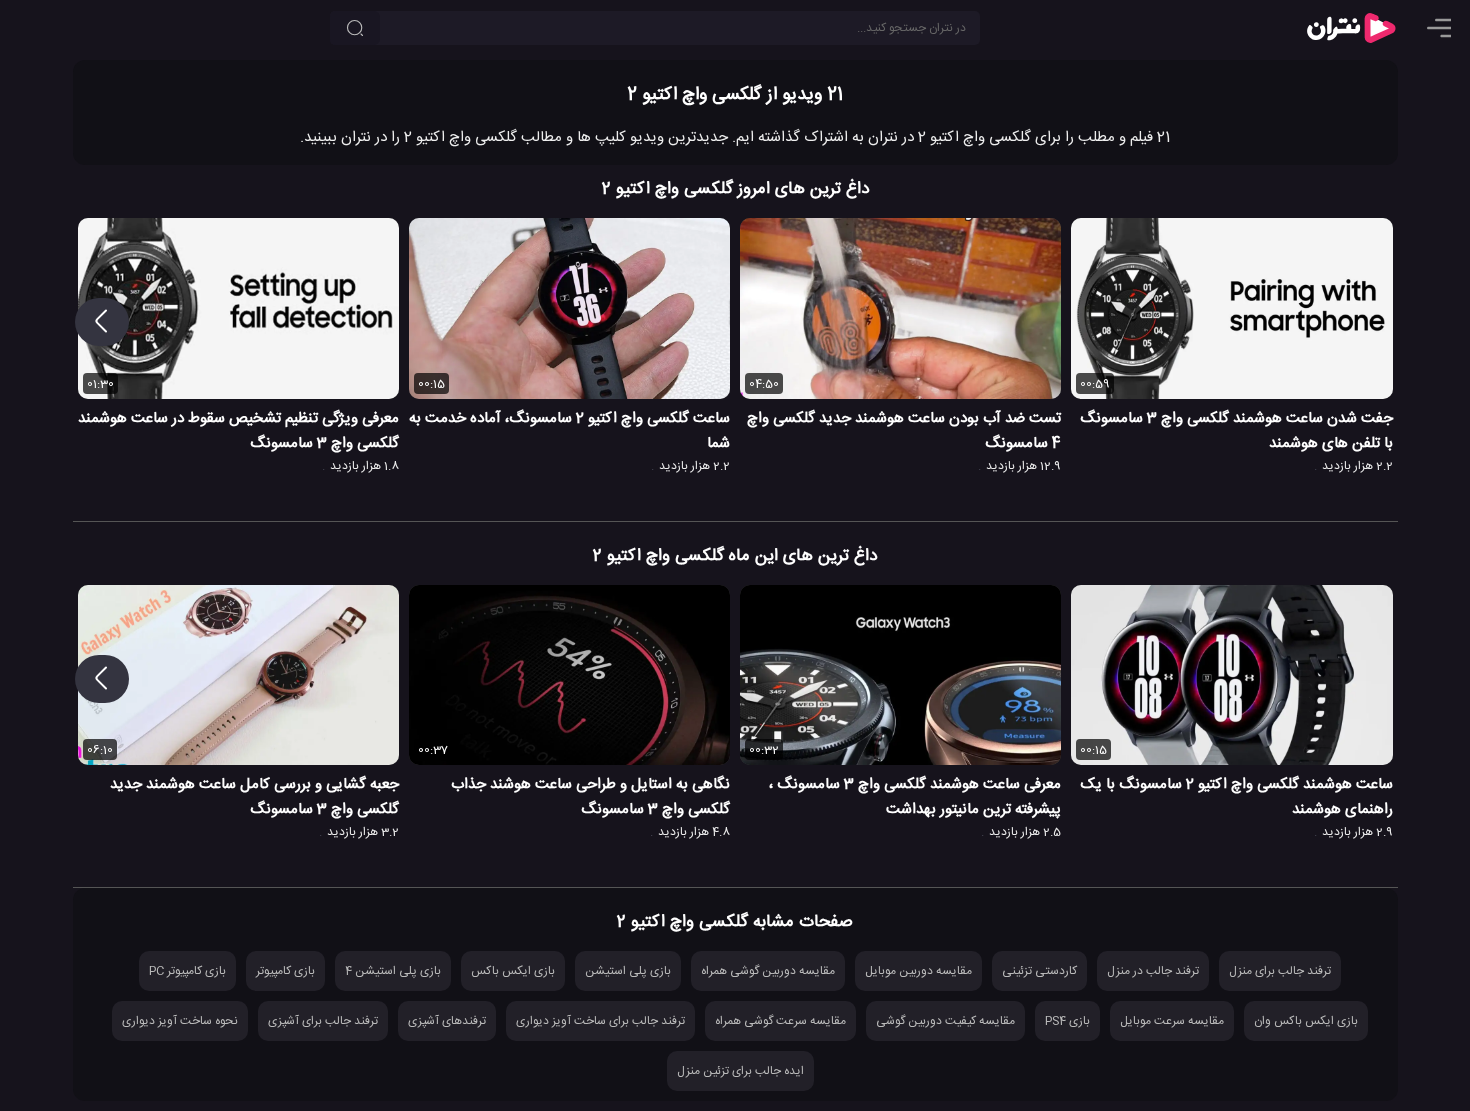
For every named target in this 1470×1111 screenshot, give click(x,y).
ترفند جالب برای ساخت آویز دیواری (600, 1021)
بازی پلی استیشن (628, 971)
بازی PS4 (1067, 1021)
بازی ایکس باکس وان (1306, 1021)
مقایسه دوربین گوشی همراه (768, 971)
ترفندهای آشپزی (447, 1021)
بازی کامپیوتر (285, 971)
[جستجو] (355, 28)
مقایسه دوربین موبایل (918, 971)
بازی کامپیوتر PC (187, 971)
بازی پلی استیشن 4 (393, 971)
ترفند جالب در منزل (1153, 971)
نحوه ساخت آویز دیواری (180, 1021)
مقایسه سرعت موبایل (1172, 1021)
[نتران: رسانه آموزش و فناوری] (1351, 28)
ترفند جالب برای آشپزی (323, 1021)
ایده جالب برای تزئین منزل (740, 1071)
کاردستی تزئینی (1039, 971)
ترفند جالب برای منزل (1280, 971)
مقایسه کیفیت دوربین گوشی (945, 1021)
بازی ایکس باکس (513, 971)
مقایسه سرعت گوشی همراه (780, 1021)
